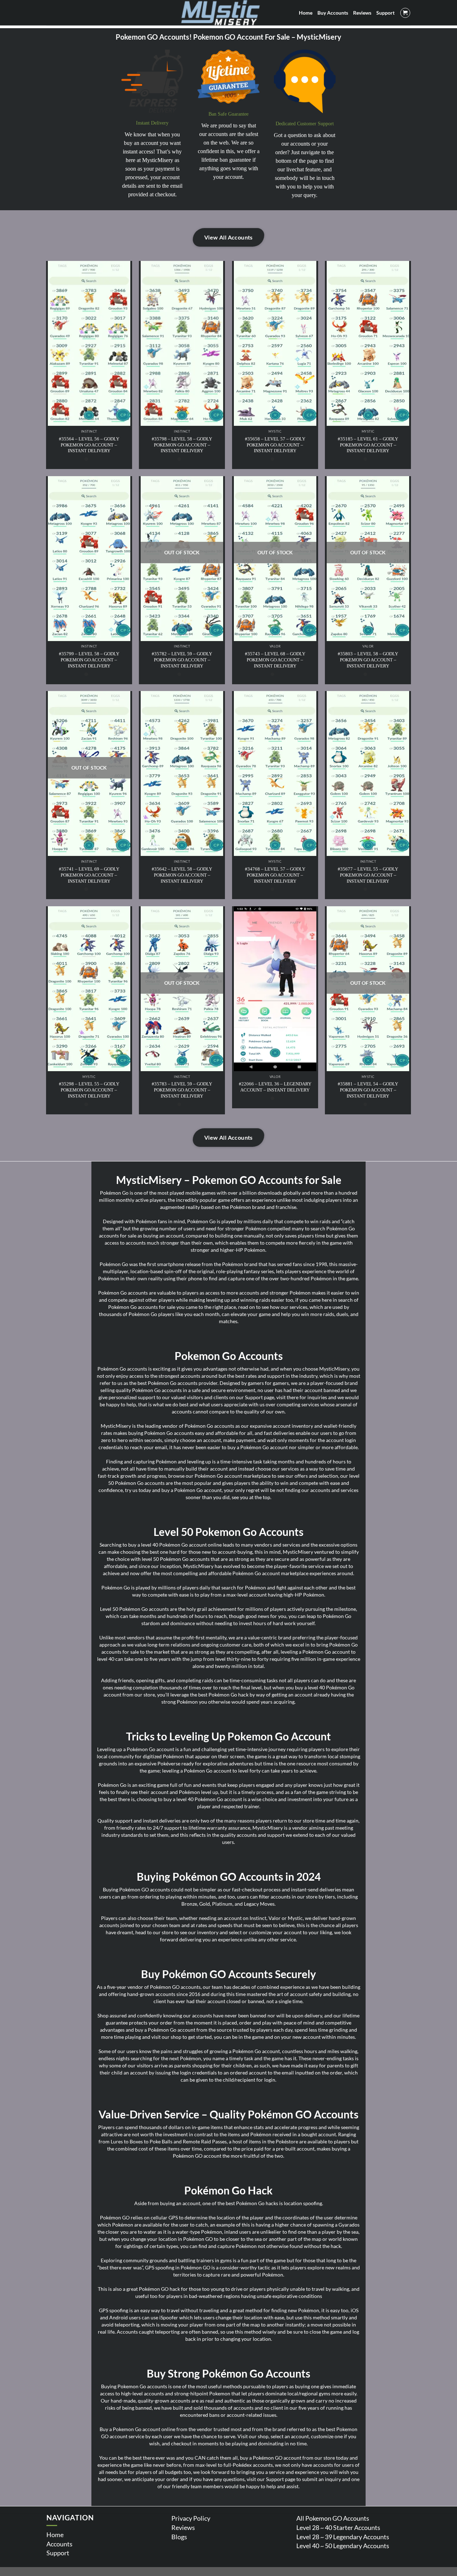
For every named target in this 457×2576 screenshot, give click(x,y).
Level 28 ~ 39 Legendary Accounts (343, 2537)
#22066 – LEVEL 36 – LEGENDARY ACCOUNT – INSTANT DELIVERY (275, 1087)
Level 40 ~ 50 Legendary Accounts (343, 2546)
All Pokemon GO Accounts (333, 2518)
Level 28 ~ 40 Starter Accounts (338, 2527)
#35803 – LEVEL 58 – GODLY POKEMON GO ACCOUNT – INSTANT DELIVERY (368, 660)
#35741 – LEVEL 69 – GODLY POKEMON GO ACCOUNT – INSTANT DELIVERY (89, 875)
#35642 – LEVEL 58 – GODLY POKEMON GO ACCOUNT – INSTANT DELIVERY (182, 875)
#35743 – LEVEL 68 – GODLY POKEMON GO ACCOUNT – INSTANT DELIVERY (275, 660)
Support (58, 2553)
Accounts (59, 2544)
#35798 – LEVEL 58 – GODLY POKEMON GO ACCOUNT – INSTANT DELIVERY (182, 445)
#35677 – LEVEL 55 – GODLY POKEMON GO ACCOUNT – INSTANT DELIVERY (368, 875)
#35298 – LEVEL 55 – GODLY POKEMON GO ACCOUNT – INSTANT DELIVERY (89, 1090)
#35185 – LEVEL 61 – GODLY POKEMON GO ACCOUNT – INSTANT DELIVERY (368, 445)
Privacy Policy (191, 2518)
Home (55, 2535)
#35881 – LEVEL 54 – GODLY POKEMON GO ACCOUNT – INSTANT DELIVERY (368, 1090)
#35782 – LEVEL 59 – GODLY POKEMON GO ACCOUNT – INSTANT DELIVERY (182, 660)
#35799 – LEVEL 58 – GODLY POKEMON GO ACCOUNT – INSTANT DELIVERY (89, 660)
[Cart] (405, 13)
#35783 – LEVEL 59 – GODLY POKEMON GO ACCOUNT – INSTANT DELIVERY (182, 1090)
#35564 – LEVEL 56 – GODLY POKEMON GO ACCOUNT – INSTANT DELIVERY (89, 445)
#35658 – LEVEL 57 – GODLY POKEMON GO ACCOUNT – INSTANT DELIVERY (275, 445)
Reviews (183, 2527)
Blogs (179, 2537)
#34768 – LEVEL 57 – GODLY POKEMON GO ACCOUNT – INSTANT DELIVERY (275, 875)
